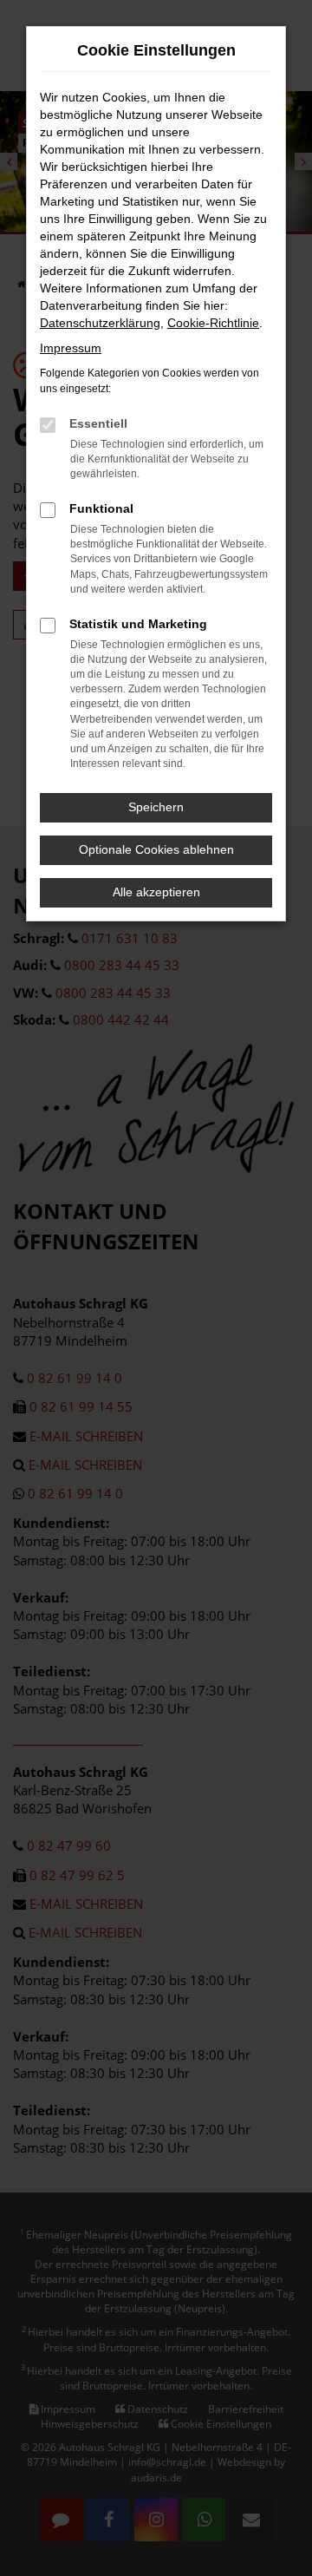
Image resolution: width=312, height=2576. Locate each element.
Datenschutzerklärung (100, 323)
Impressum (71, 348)
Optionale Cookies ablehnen (156, 849)
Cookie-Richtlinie (213, 323)
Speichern (156, 807)
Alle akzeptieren (156, 892)
